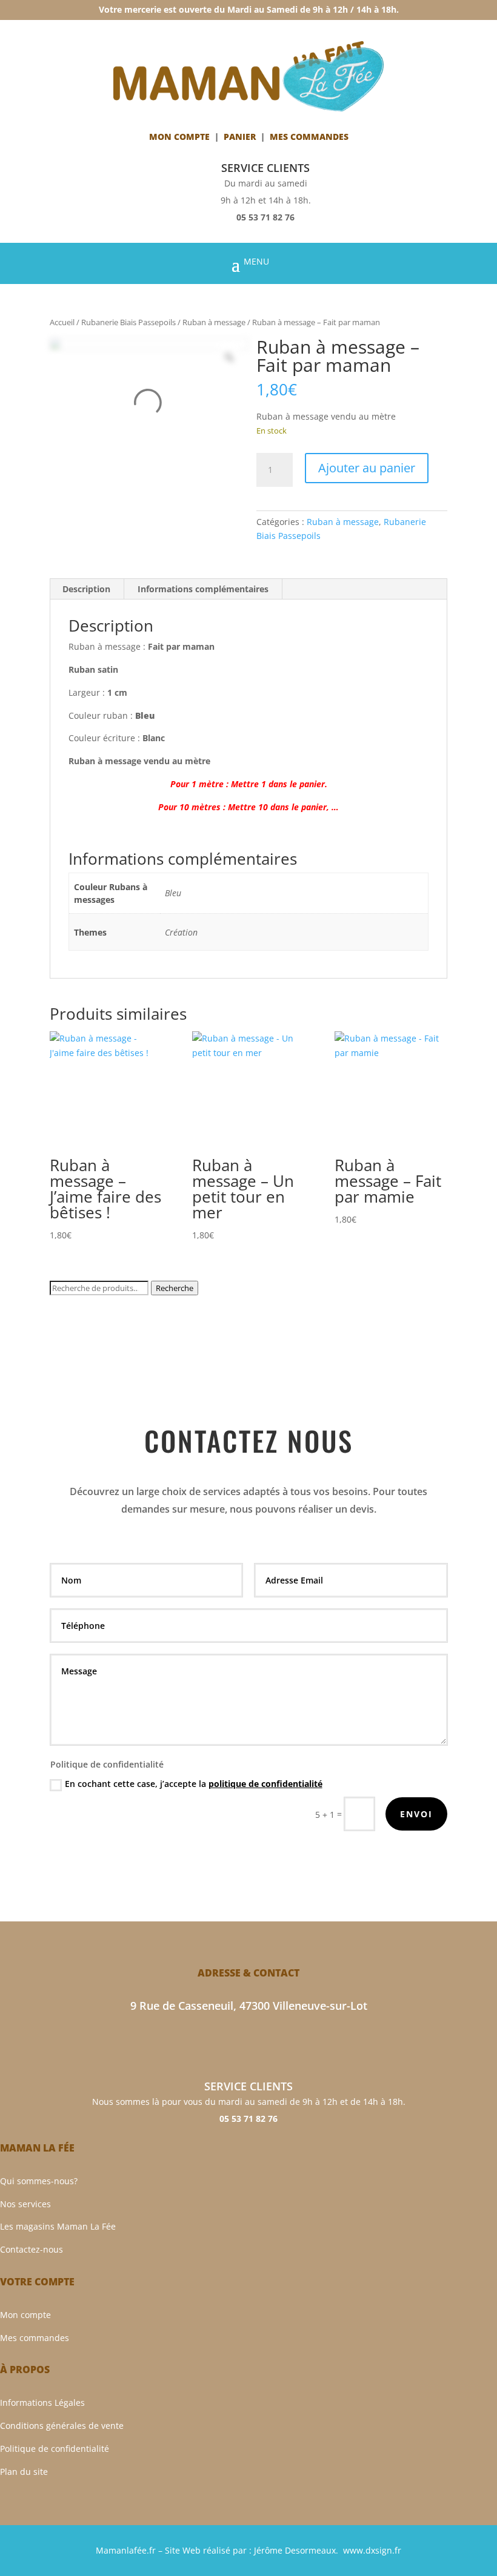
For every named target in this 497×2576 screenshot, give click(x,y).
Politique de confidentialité (55, 2449)
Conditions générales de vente (62, 2426)
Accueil (62, 322)
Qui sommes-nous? (39, 2181)
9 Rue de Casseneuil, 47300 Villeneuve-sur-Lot (249, 2006)
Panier (240, 137)
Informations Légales (42, 2403)
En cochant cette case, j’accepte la (194, 1784)
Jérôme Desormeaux (295, 2550)
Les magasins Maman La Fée (58, 2226)
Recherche (175, 1288)
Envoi (416, 1814)
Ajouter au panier (367, 468)
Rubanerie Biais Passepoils (128, 322)
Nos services (25, 2204)
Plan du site (24, 2472)
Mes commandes (35, 2338)
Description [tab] (86, 589)
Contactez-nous (32, 2249)
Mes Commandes (309, 137)
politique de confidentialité (265, 1784)
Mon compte (179, 137)
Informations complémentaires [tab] (203, 589)
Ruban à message (214, 322)
